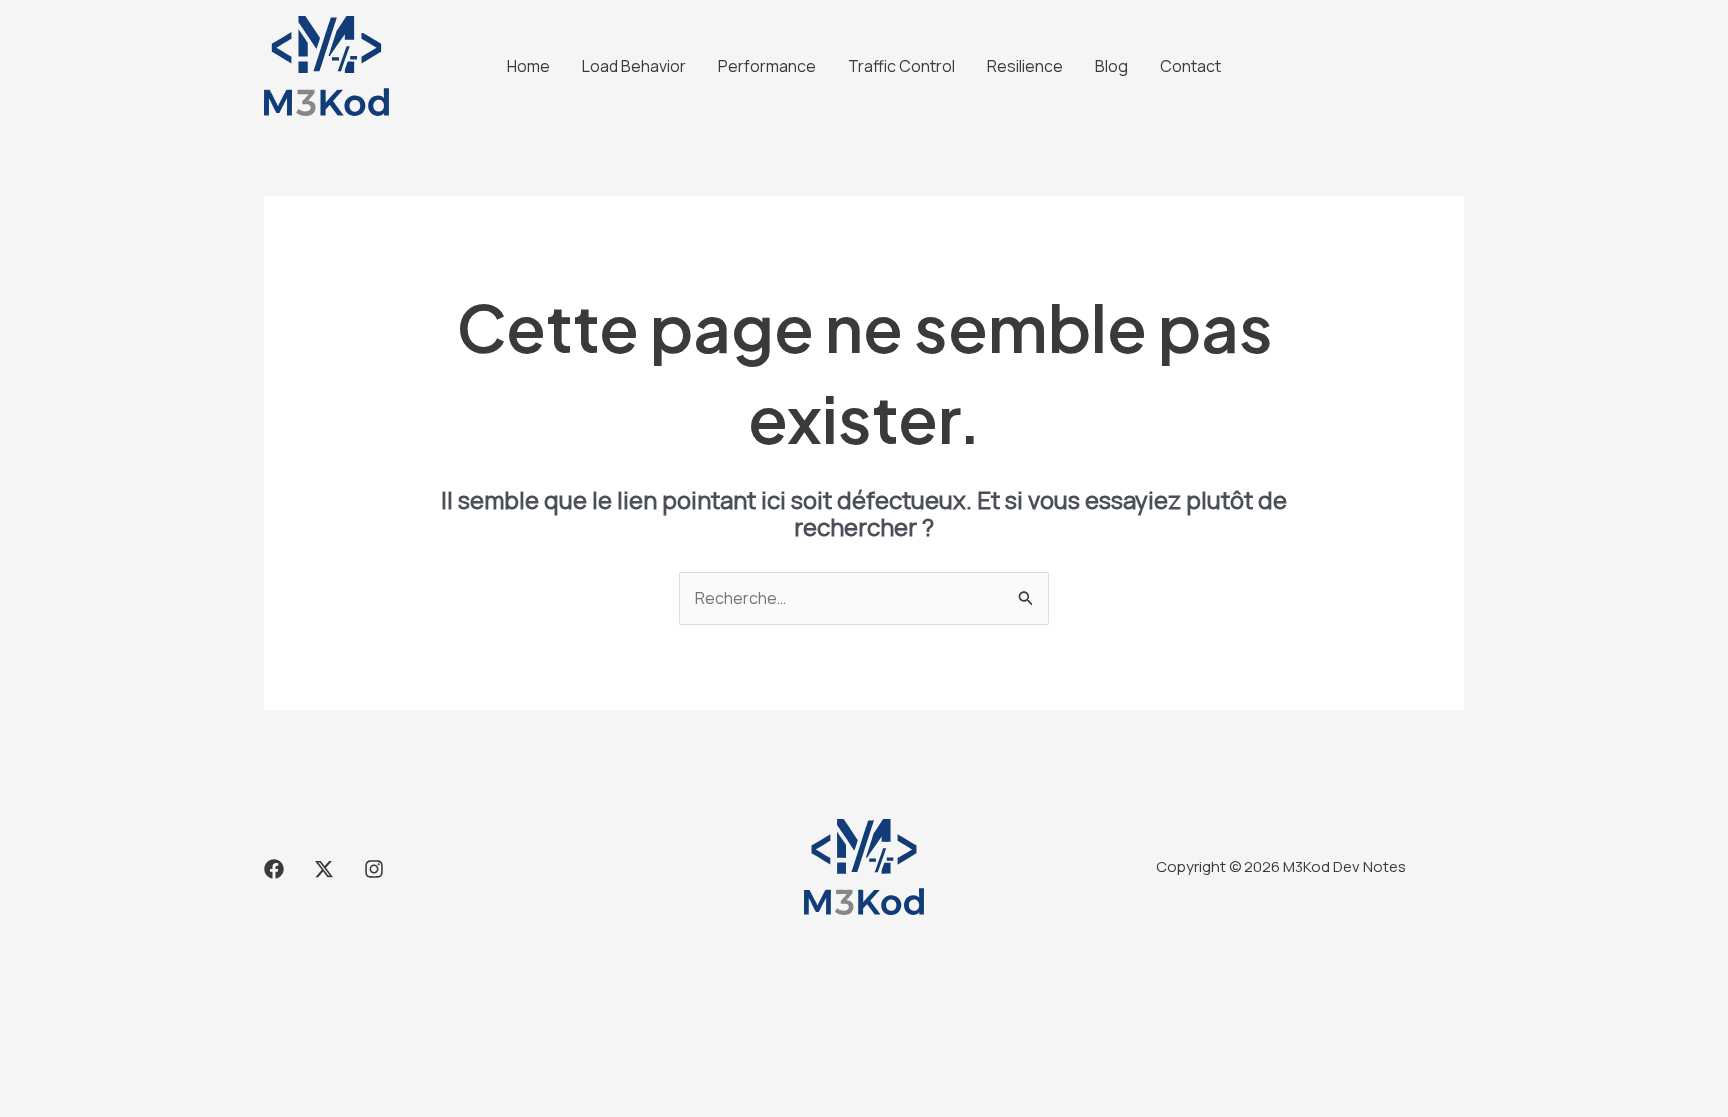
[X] (324, 869)
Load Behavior (634, 66)
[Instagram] (374, 869)
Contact (1190, 66)
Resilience (1025, 66)
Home (528, 66)
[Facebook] (274, 869)
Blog (1111, 66)
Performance (767, 66)
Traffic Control (901, 66)
